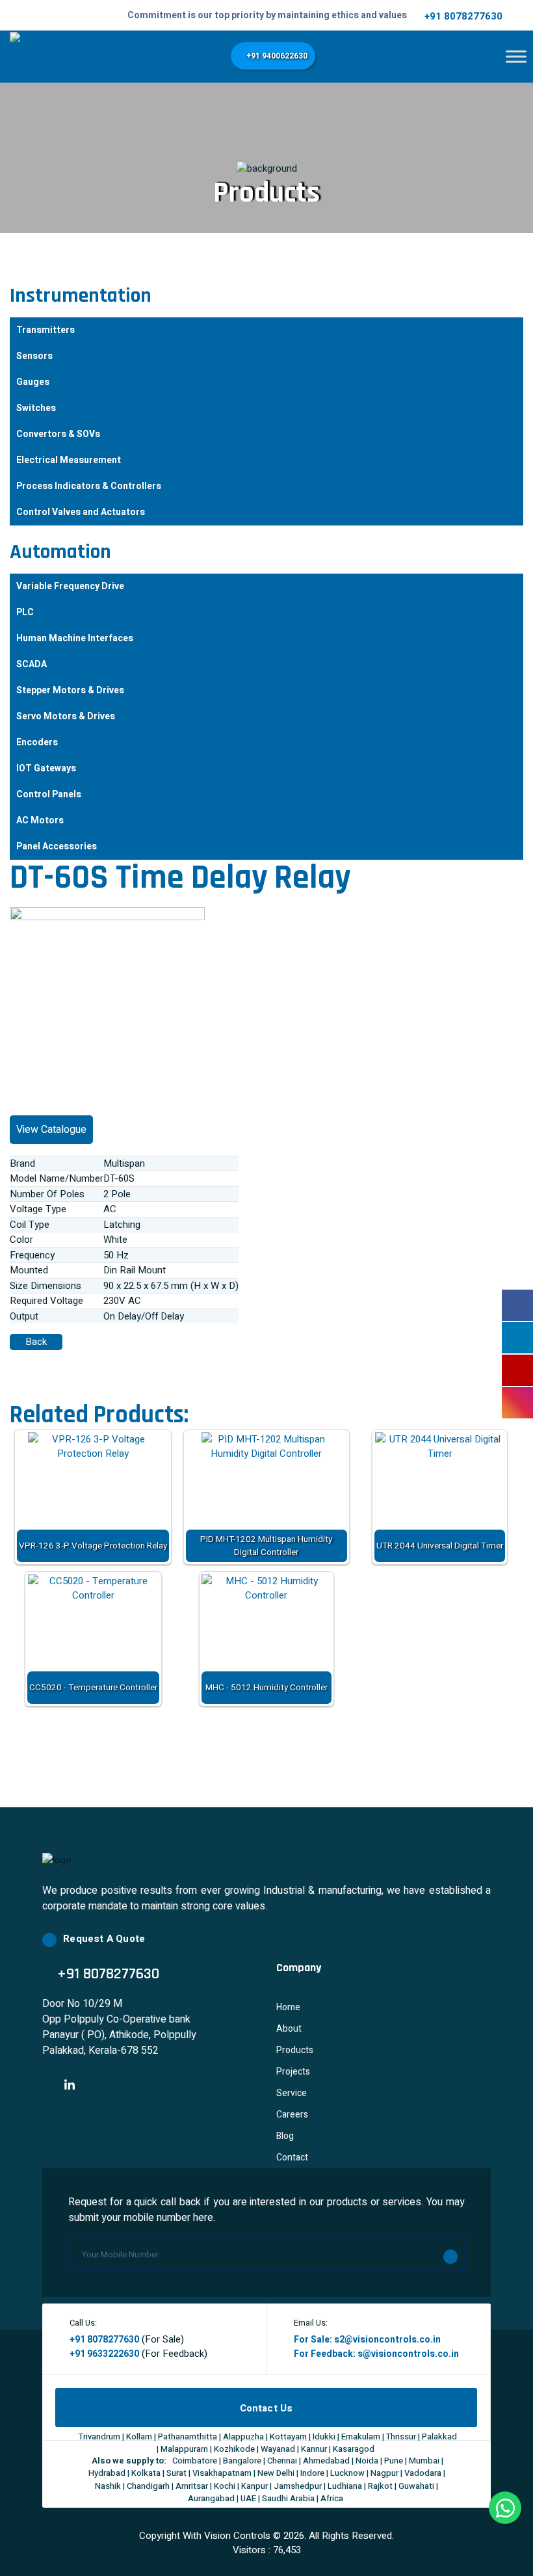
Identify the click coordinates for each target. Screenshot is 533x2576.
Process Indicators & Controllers (89, 486)
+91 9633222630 (104, 2354)
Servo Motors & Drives (66, 716)
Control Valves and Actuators (81, 512)
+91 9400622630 (276, 56)
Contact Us (266, 2408)
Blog (285, 2136)
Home (288, 2007)
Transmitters (45, 330)
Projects (293, 2072)
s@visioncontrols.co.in (408, 2354)
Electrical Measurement (69, 460)
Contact (292, 2158)
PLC (25, 612)
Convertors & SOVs (58, 434)
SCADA (32, 664)
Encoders (37, 742)
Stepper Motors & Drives (70, 690)
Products (295, 2050)
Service (292, 2093)
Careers (292, 2115)
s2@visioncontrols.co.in (387, 2340)
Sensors (34, 356)
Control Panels (49, 794)
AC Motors (40, 820)
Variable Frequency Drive (70, 586)
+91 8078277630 (463, 16)
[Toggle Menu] (516, 56)
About (289, 2029)
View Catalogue (51, 1130)
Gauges (33, 382)
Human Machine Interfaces (75, 638)
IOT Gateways (46, 768)
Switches (36, 408)
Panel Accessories (57, 846)
